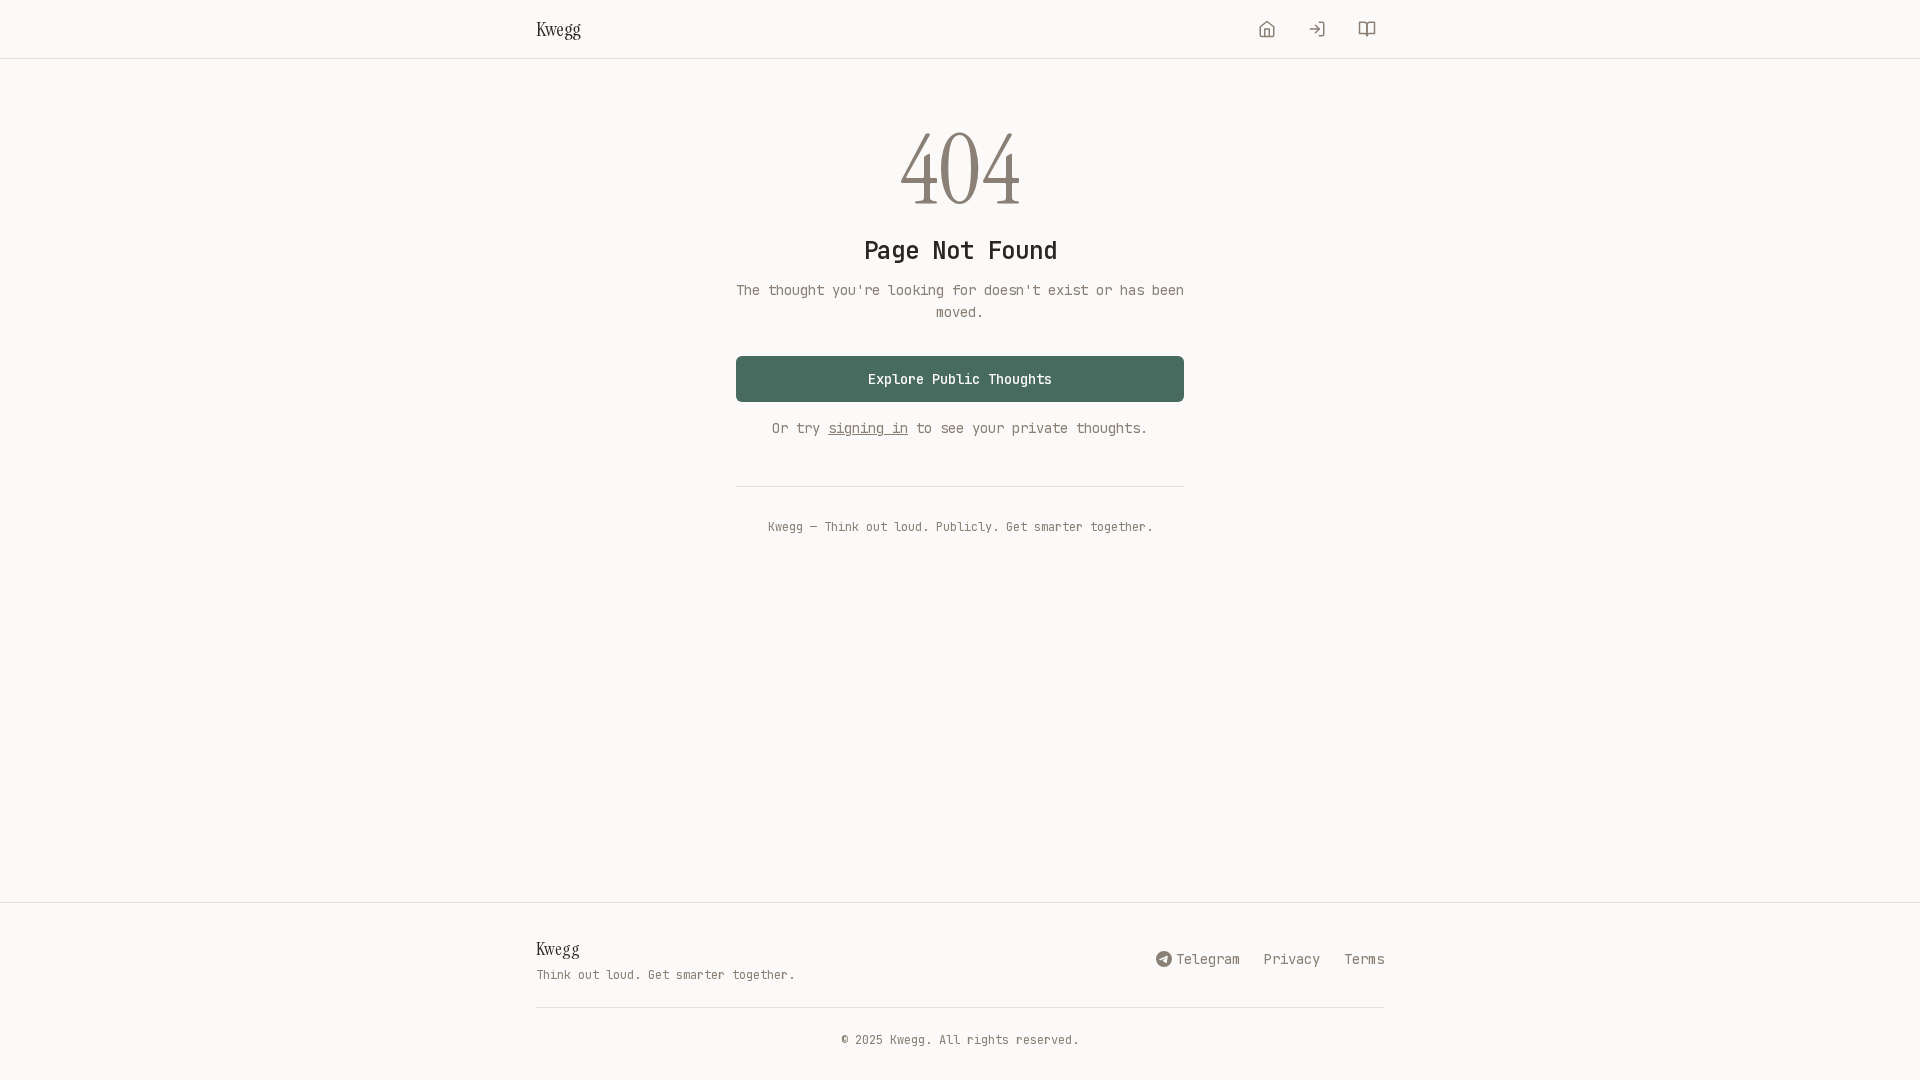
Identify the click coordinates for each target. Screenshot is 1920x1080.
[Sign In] (1317, 29)
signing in (868, 428)
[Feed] (1267, 29)
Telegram (1208, 959)
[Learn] (1367, 29)
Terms (1364, 959)
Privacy (1292, 959)
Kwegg (558, 949)
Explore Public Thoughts (960, 379)
